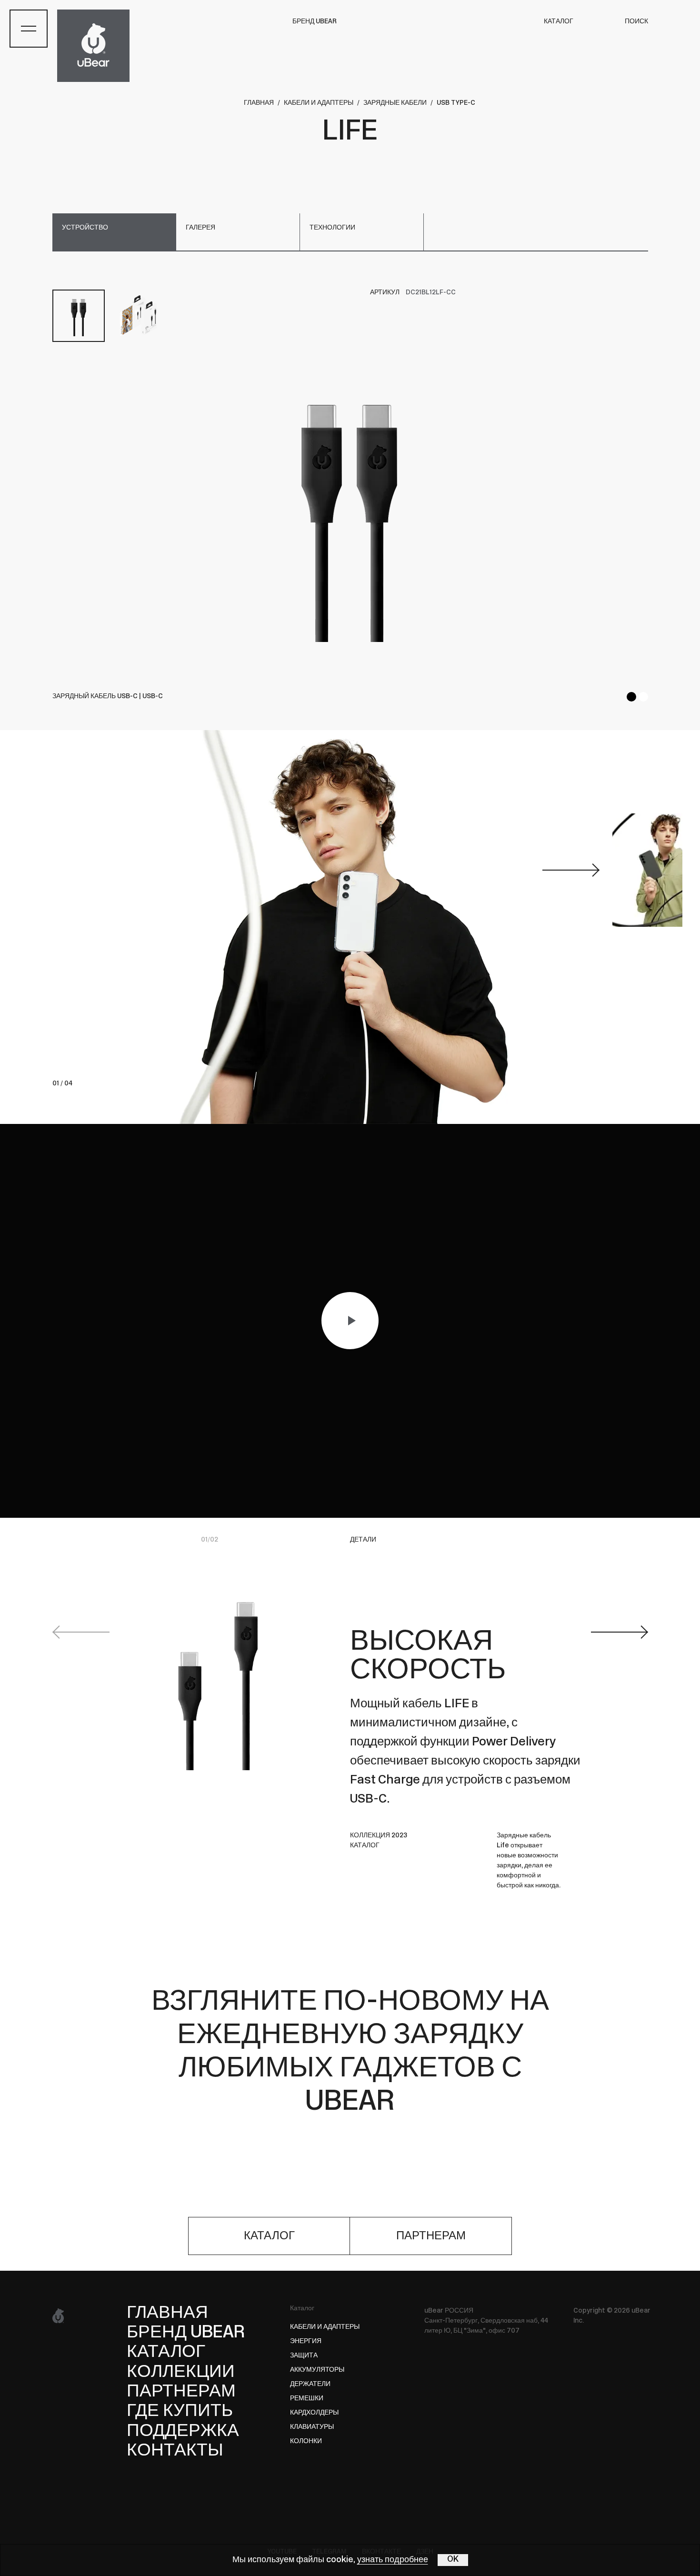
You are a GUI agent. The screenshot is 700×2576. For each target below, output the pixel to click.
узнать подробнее (393, 2560)
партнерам (431, 2236)
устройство (85, 228)
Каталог (302, 2309)
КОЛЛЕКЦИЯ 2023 (379, 1836)
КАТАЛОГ (559, 22)
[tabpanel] (350, 511)
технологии (332, 228)
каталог (269, 2236)
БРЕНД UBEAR (315, 22)
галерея (200, 228)
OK (453, 2560)
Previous (81, 1632)
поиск (636, 22)
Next (620, 1632)
